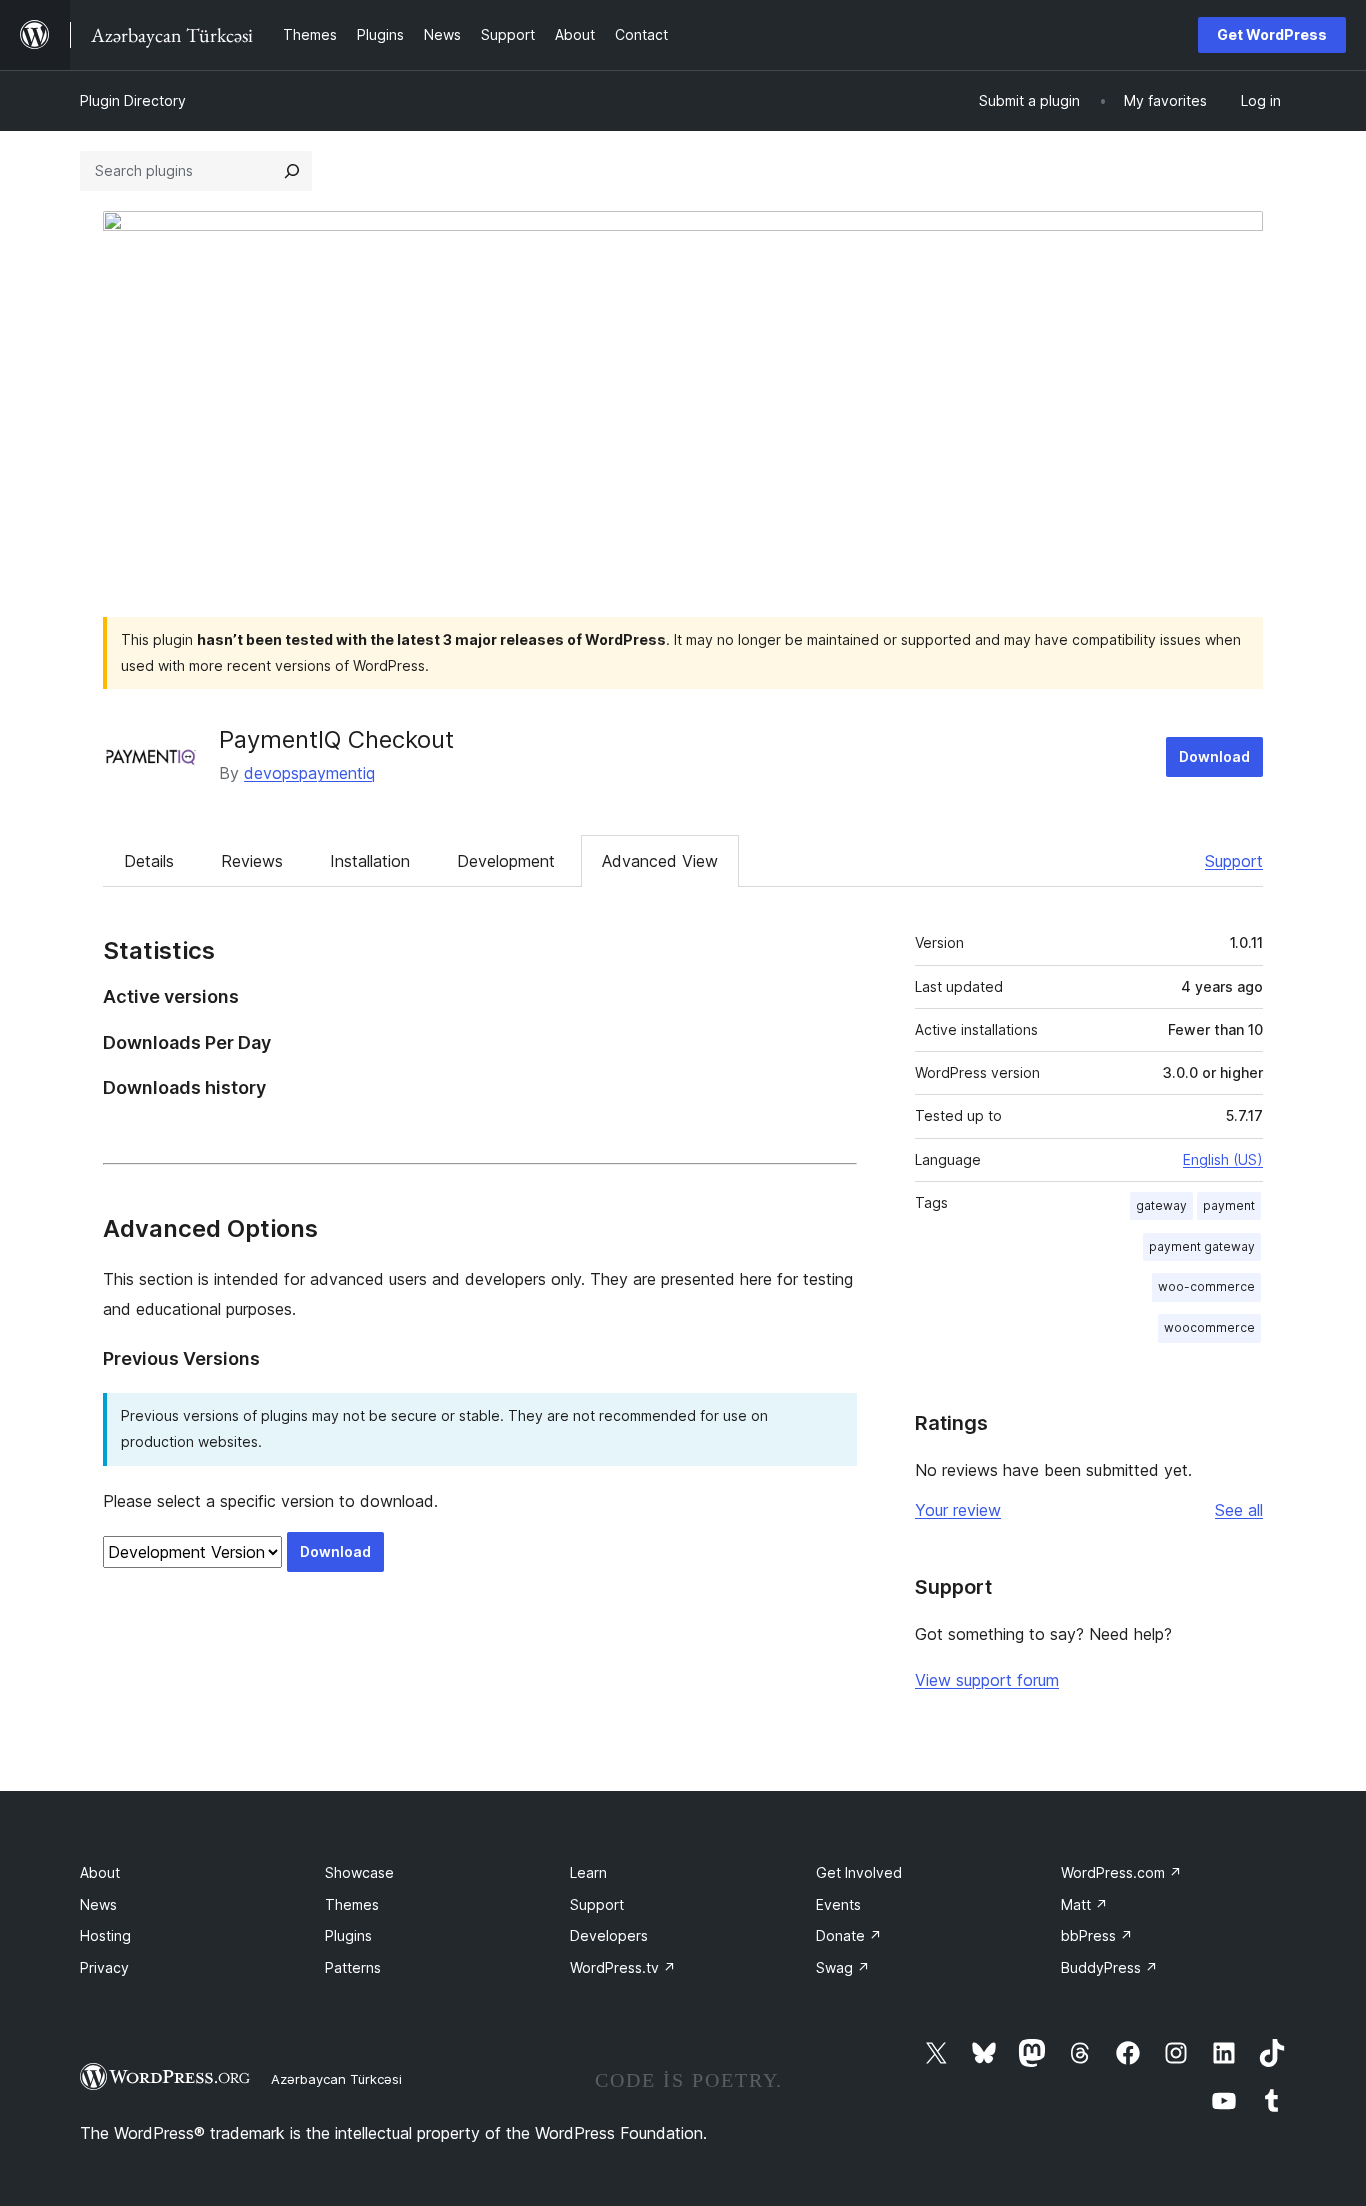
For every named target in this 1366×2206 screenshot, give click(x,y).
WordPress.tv (623, 1967)
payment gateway (1202, 1246)
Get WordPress (1272, 34)
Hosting (105, 1935)
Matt (1084, 1904)
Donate (849, 1935)
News (98, 1904)
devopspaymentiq (309, 773)
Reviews (252, 861)
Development (506, 861)
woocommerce (1209, 1327)
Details (149, 861)
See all (1239, 1510)
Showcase (359, 1872)
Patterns (353, 1967)
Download (1214, 756)
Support (1234, 861)
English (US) (1223, 1159)
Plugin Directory (133, 100)
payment (1229, 1205)
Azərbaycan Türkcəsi (336, 2079)
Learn (588, 1872)
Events (838, 1904)
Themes (352, 1904)
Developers (609, 1935)
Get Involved (859, 1872)
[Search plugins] (292, 171)
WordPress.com (1121, 1872)
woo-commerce (1206, 1286)
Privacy (104, 1967)
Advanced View (660, 861)
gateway (1161, 1205)
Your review (958, 1510)
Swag (843, 1967)
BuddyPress (1109, 1967)
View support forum (987, 1680)
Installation (370, 861)
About (100, 1872)
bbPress (1097, 1935)
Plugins (348, 1935)
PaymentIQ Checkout (336, 739)
